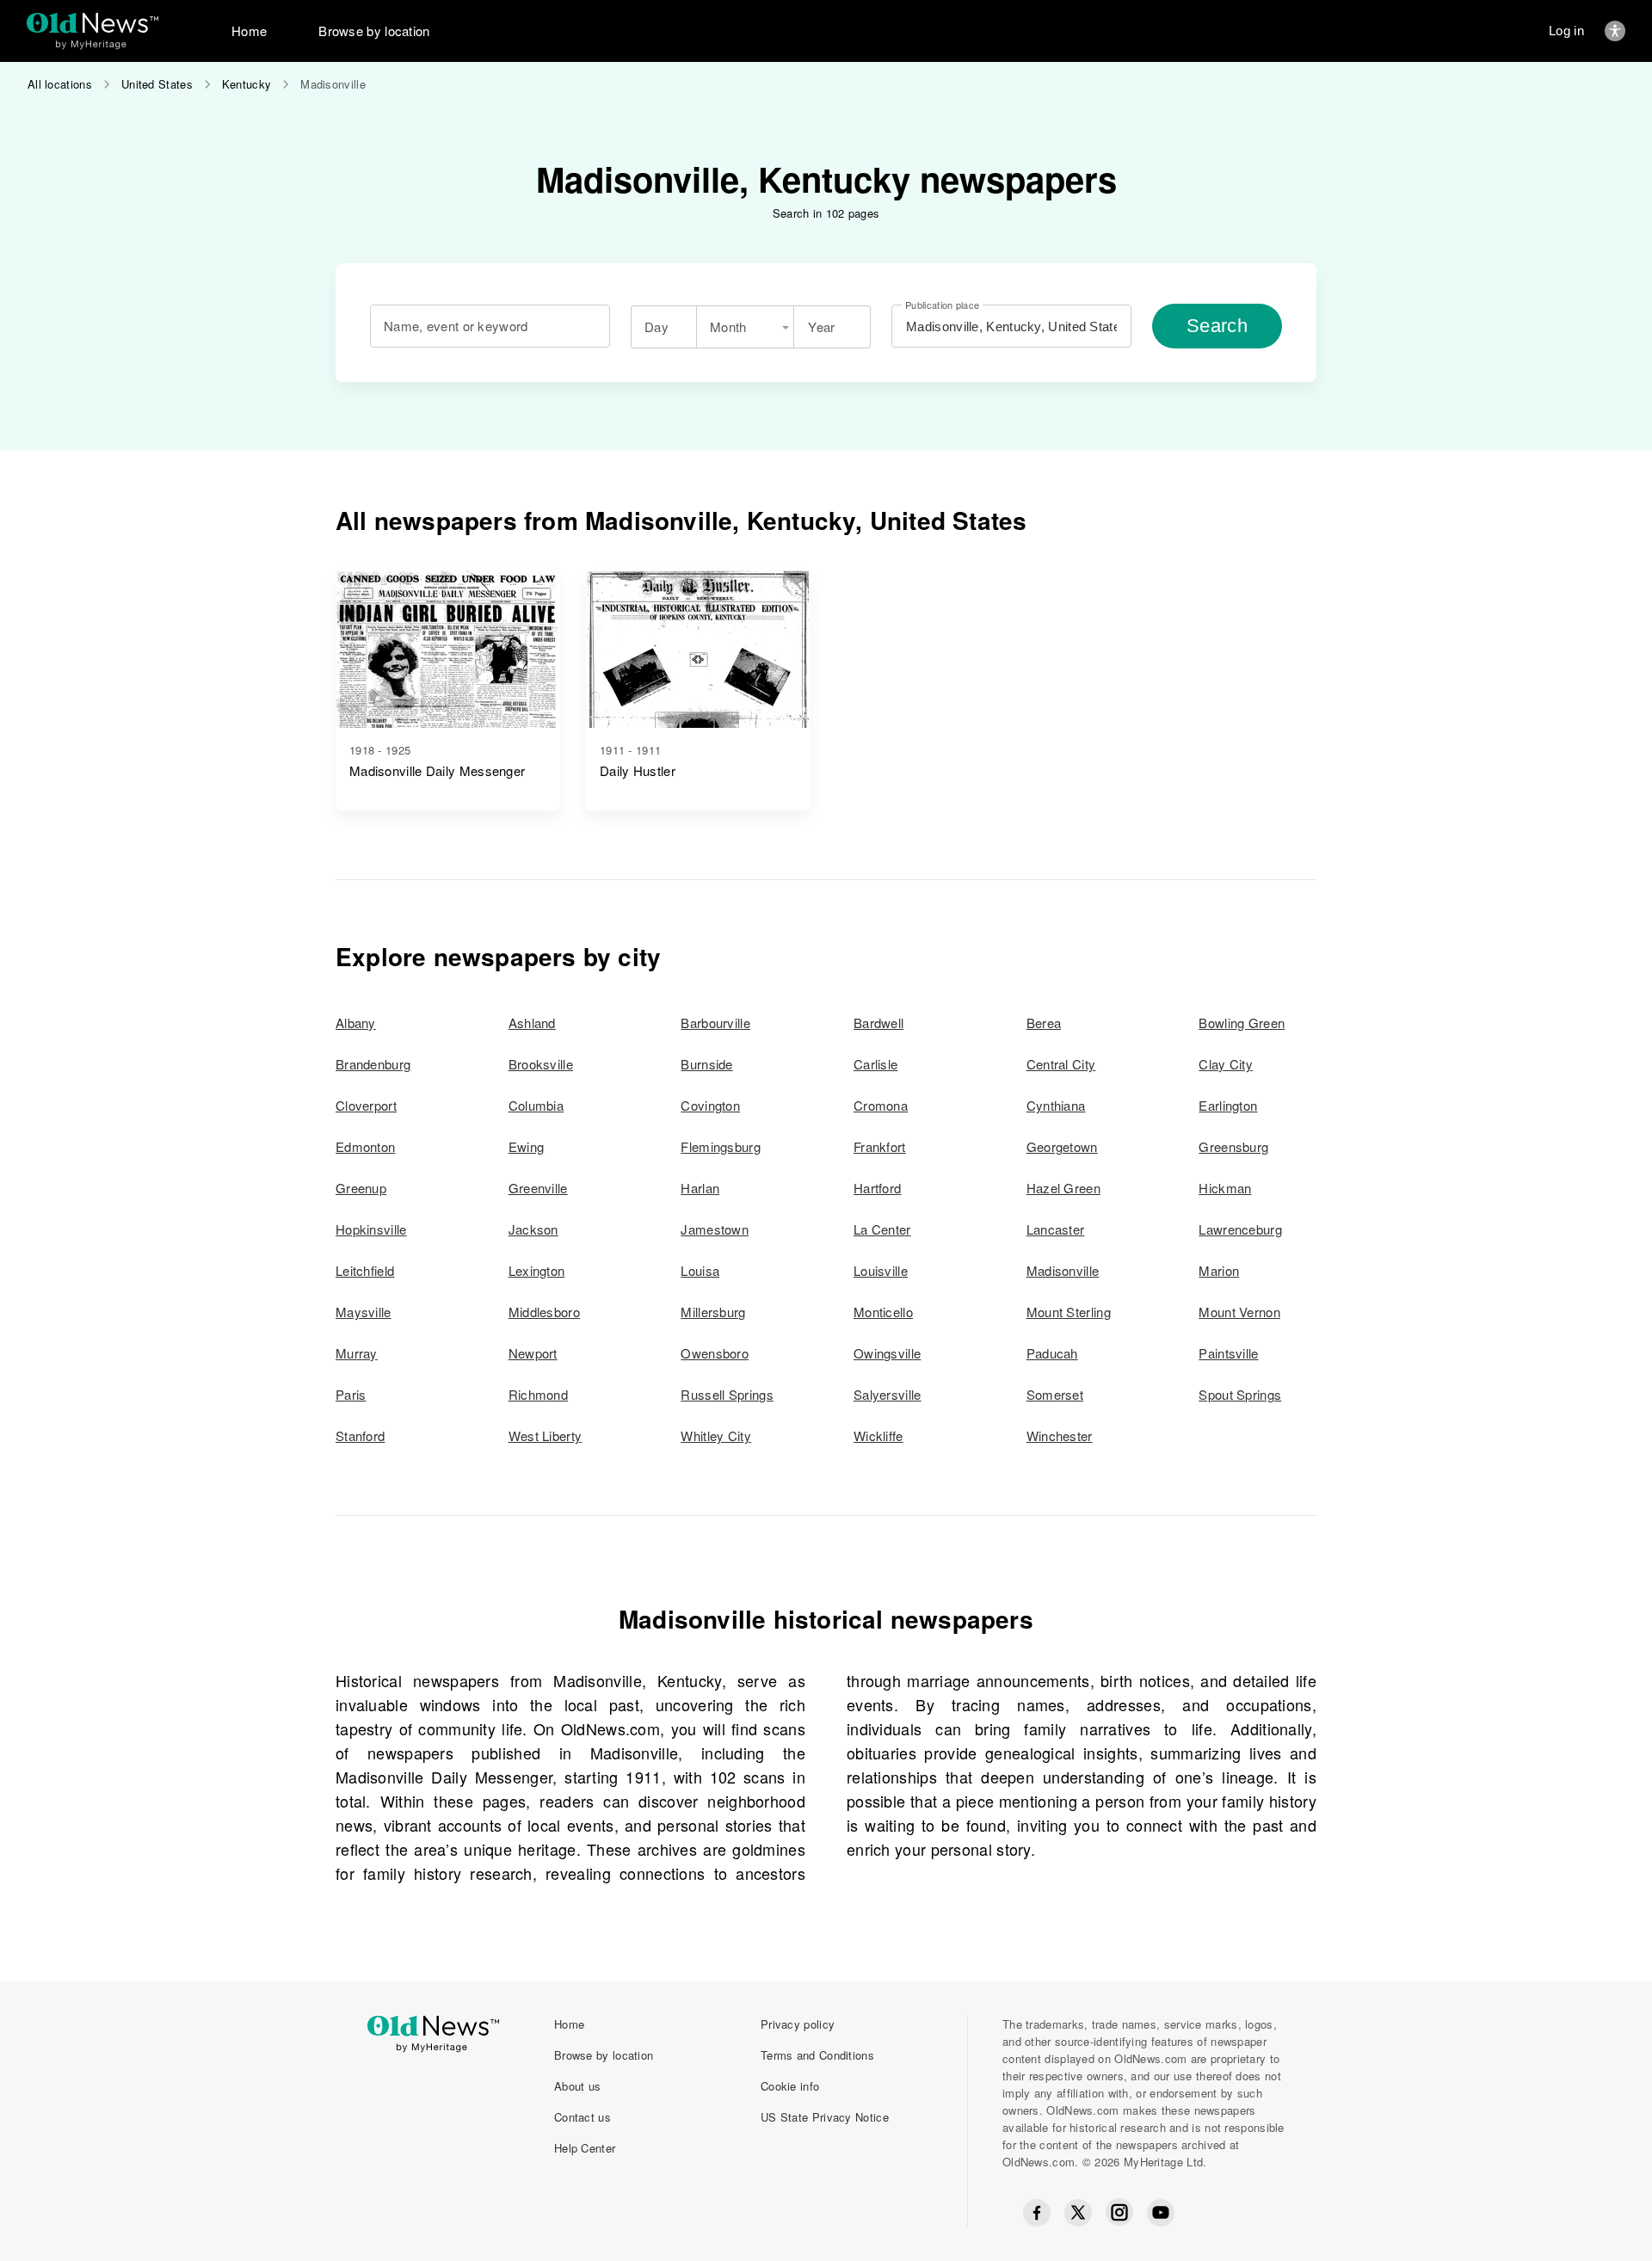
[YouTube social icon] (1161, 2213)
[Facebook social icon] (1037, 2213)
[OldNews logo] (92, 23)
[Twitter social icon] (1078, 2213)
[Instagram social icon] (1119, 2212)
